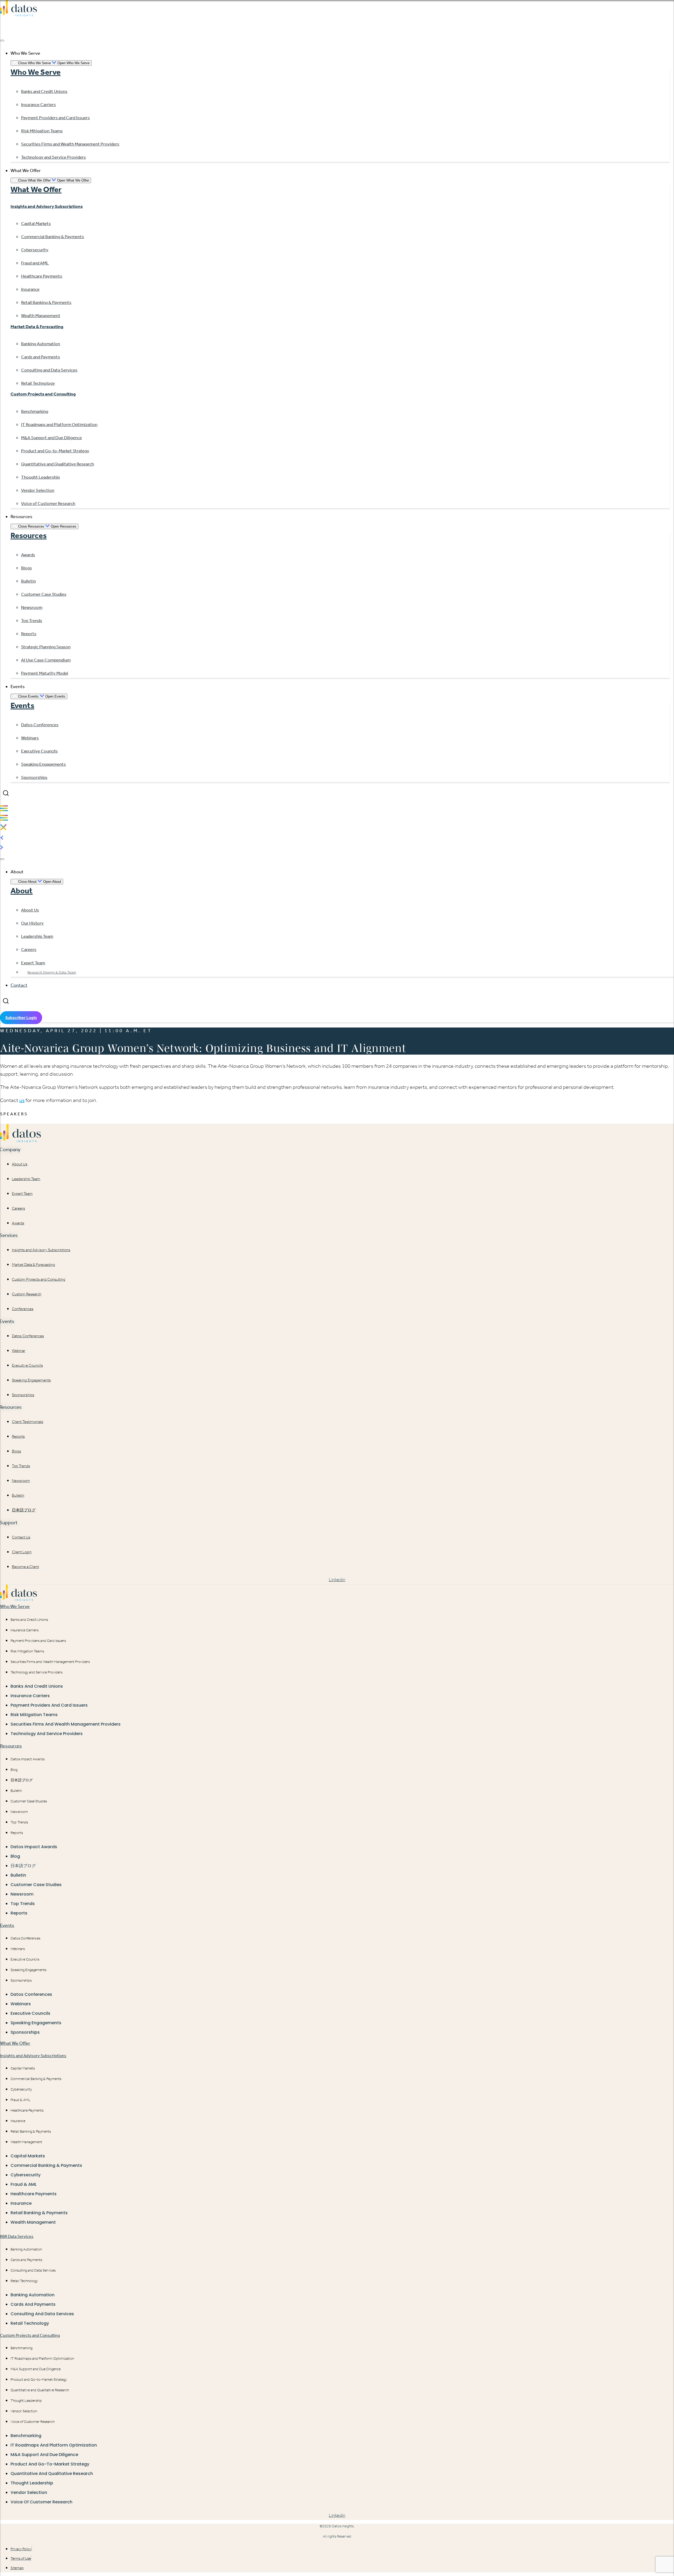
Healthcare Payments (27, 2110)
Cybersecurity (21, 2089)
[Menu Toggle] (2, 41)
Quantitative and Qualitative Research (40, 2390)
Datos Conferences (25, 1938)
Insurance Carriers (24, 1630)
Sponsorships (21, 1980)
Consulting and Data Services (33, 2270)
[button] (6, 793)
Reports (17, 1833)
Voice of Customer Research (33, 2422)
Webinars (18, 1949)
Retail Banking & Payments (31, 2131)
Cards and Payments (26, 2260)
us (22, 1100)
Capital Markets (23, 2068)
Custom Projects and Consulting (43, 394)
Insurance (18, 2121)
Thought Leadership (26, 2401)
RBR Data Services (17, 2236)
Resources (29, 535)
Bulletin (16, 1791)
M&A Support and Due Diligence (36, 2369)
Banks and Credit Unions (29, 1620)
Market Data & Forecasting (37, 327)
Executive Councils (25, 1959)
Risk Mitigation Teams (27, 1651)
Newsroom (19, 1812)
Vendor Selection (24, 2411)
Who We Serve (36, 72)
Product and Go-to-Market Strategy (39, 2380)
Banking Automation (26, 2249)
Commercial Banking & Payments (36, 2079)
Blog (14, 1770)
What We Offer (36, 189)
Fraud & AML (21, 2100)
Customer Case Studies (29, 1801)
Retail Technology (24, 2281)
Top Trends (19, 1822)
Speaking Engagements (28, 1970)
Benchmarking (21, 2348)
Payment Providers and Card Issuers (38, 1641)
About (22, 891)
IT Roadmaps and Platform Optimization (42, 2359)
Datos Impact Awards (28, 1759)
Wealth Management (26, 2142)
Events (22, 705)
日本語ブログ (22, 1780)
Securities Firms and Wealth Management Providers (50, 1662)
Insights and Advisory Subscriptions (47, 206)
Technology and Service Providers (36, 1672)
